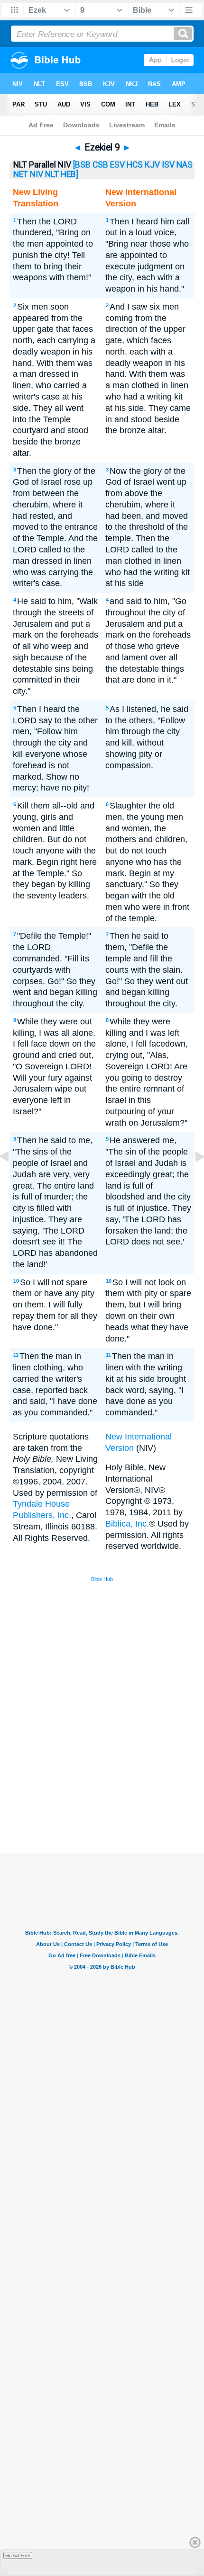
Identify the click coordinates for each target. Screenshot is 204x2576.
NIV (37, 174)
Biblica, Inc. (127, 1524)
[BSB (82, 165)
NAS (185, 165)
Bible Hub (102, 1579)
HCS (135, 165)
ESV (117, 165)
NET (21, 174)
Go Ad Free (18, 2555)
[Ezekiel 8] (12, 1178)
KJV (152, 165)
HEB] (70, 174)
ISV (168, 165)
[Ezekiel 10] (192, 1178)
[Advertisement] (114, 1782)
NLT (52, 174)
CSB (100, 165)
